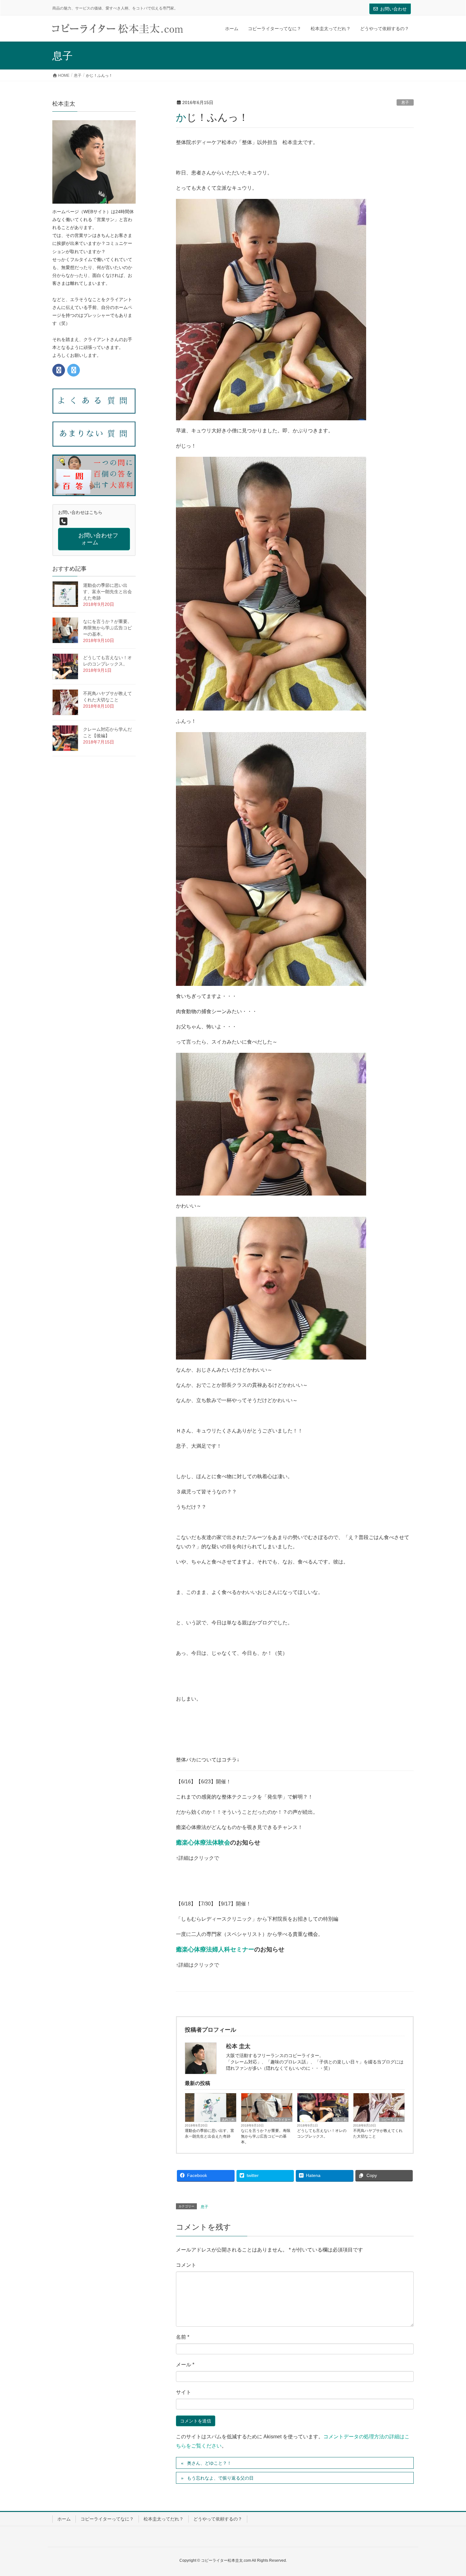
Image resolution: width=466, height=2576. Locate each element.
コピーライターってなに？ (107, 2519)
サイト (184, 2392)
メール (185, 2365)
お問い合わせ (393, 9)
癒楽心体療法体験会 (203, 1842)
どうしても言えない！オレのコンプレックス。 (322, 2134)
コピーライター (280, 2120)
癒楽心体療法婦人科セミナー (215, 1949)
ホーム (64, 2519)
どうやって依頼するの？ (218, 2519)
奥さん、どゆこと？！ (209, 2463)
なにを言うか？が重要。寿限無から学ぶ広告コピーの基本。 (266, 2136)
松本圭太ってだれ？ (164, 2519)
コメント (186, 2265)
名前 (183, 2337)
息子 (405, 102)
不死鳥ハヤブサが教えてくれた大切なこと (378, 2134)
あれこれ (228, 2120)
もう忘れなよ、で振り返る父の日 (220, 2478)
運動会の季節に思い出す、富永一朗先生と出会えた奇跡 (210, 2134)
